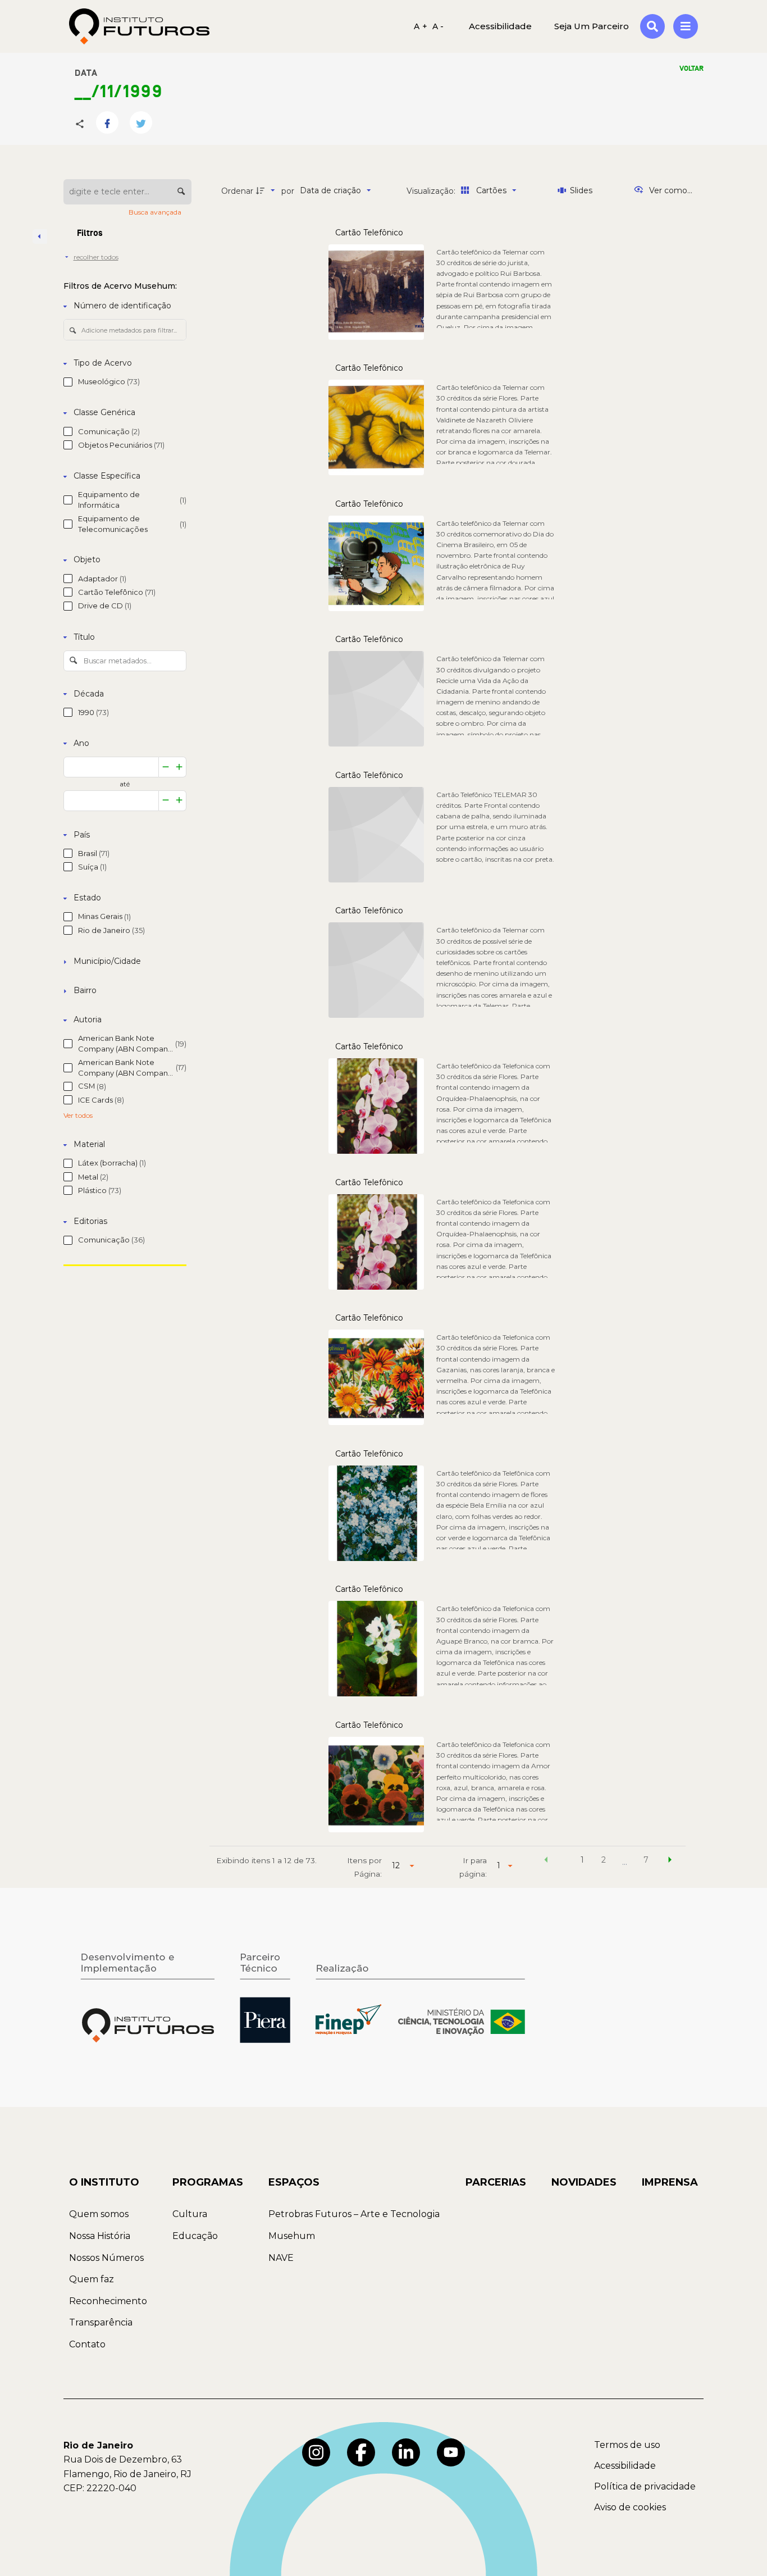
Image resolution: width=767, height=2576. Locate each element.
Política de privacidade (645, 2486)
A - (438, 26)
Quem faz (92, 2279)
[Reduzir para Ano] (166, 767)
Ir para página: (473, 1867)
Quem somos (99, 2214)
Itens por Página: (364, 1867)
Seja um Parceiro (592, 26)
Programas (208, 2182)
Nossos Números (106, 2258)
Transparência (101, 2322)
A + (421, 26)
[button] (546, 1862)
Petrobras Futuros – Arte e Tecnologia (354, 2214)
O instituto (104, 2182)
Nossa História (100, 2236)
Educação (195, 2236)
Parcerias (496, 2182)
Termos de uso (627, 2445)
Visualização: (432, 191)
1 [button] (582, 1860)
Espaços (294, 2182)
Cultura (190, 2214)
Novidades (584, 2182)
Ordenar (237, 191)
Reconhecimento (108, 2301)
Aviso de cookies (630, 2507)
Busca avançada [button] (156, 212)
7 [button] (646, 1860)
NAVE (281, 2258)
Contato (87, 2344)
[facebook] (361, 2452)
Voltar (691, 69)
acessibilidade (500, 26)
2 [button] (604, 1860)
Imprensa (670, 2182)
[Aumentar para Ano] (179, 767)
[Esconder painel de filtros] (40, 236)
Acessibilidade (625, 2466)
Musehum (292, 2236)
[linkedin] (406, 2452)
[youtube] (451, 2452)
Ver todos (78, 1116)
